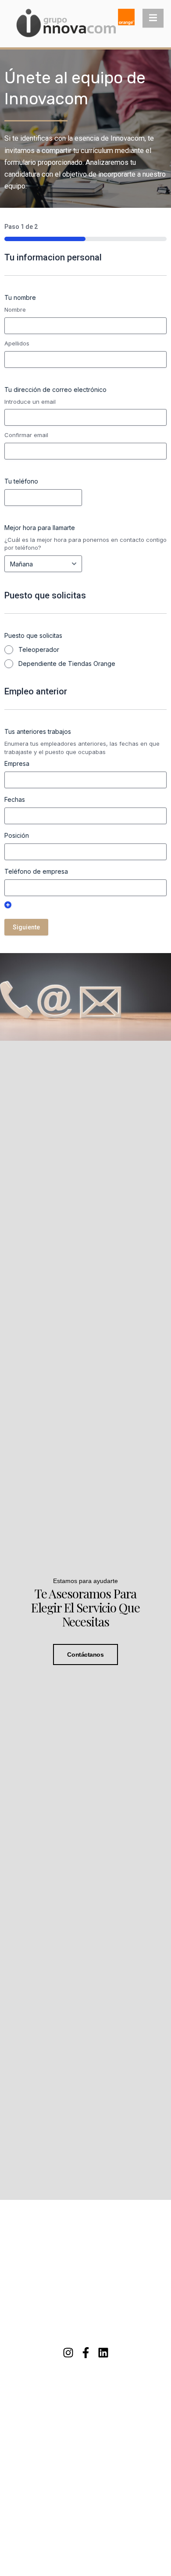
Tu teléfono (21, 481)
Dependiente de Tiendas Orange (67, 664)
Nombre (15, 310)
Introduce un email (30, 402)
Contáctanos (85, 1654)
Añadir (8, 905)
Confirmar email (26, 435)
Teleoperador (39, 649)
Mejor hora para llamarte (40, 528)
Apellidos (17, 343)
